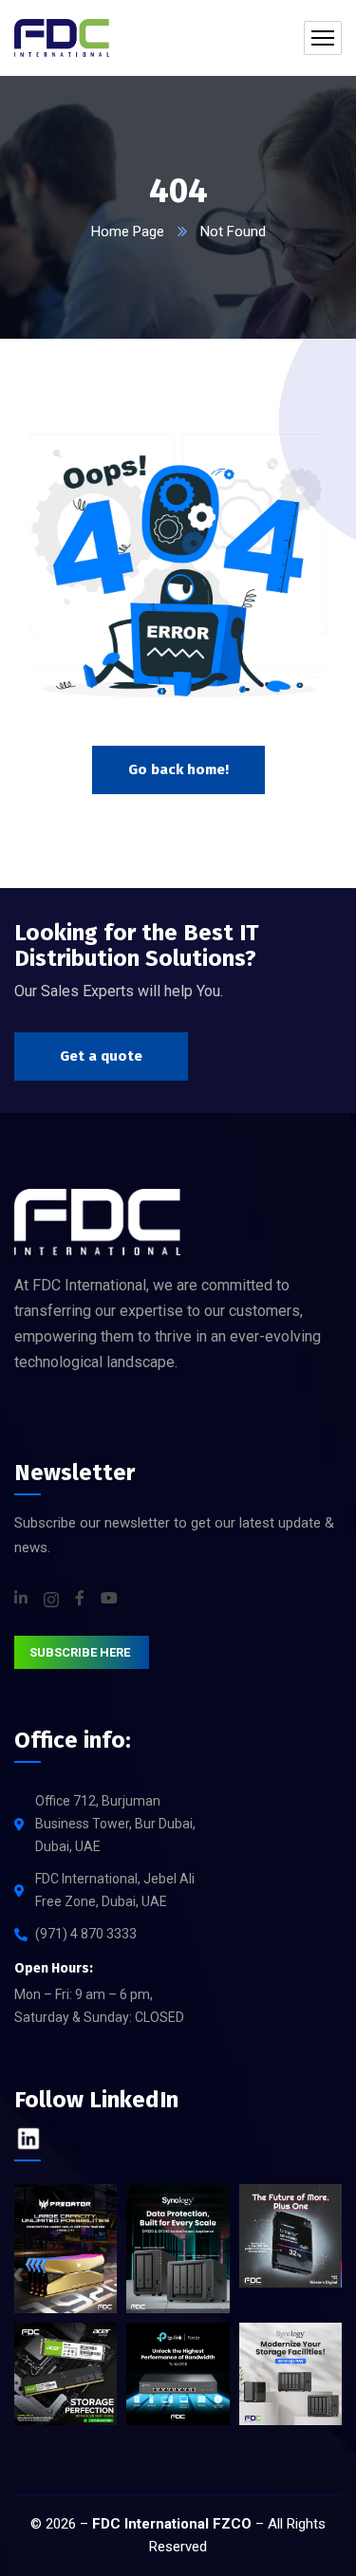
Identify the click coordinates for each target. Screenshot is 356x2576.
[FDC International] (62, 38)
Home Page (128, 232)
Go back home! (178, 769)
